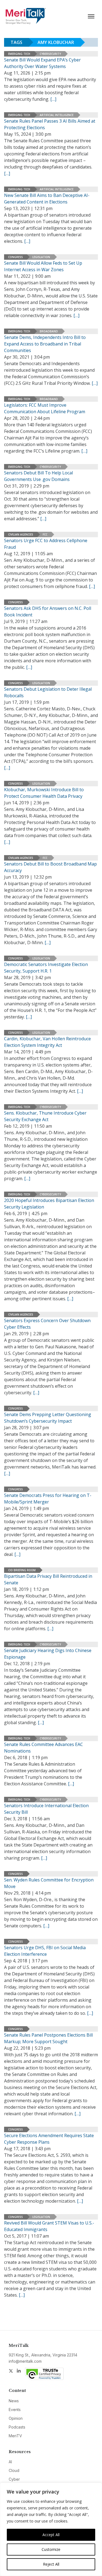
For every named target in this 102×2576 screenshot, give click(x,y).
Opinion (16, 2418)
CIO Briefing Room (22, 1570)
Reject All (51, 2564)
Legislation (41, 257)
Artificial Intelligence (57, 115)
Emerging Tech (19, 54)
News (14, 2401)
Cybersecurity (50, 54)
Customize (51, 2549)
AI (10, 2462)
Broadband (49, 331)
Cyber (14, 2479)
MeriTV (15, 2436)
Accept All (51, 2535)
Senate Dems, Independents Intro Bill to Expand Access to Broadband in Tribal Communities (45, 344)
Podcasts (17, 2427)
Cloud (14, 2470)
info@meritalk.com (25, 2361)
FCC (45, 534)
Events (15, 2410)
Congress (16, 257)
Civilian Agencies (21, 534)
